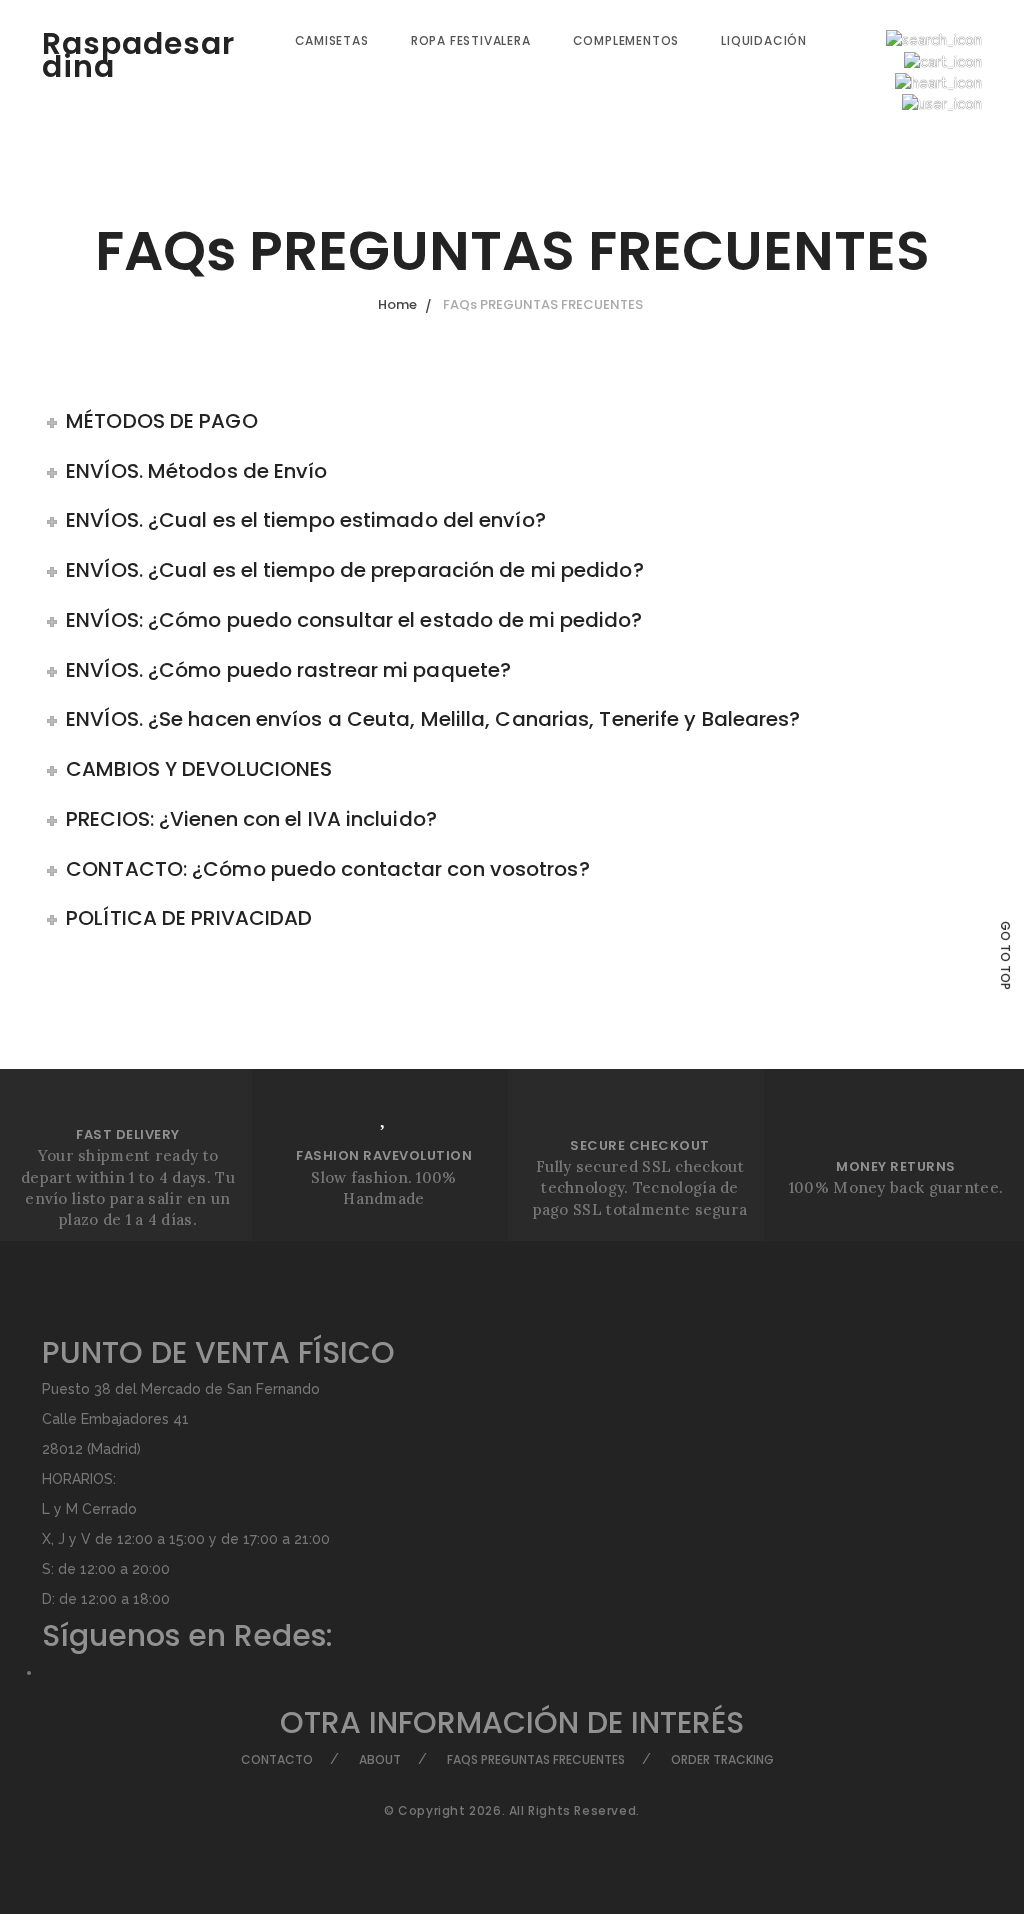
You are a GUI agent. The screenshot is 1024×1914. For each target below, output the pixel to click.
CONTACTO (277, 1759)
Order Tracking (722, 1759)
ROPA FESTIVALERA (471, 40)
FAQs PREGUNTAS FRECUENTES (536, 1759)
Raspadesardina (138, 55)
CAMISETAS (332, 40)
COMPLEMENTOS (626, 40)
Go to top (1005, 955)
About (380, 1759)
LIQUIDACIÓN (764, 40)
